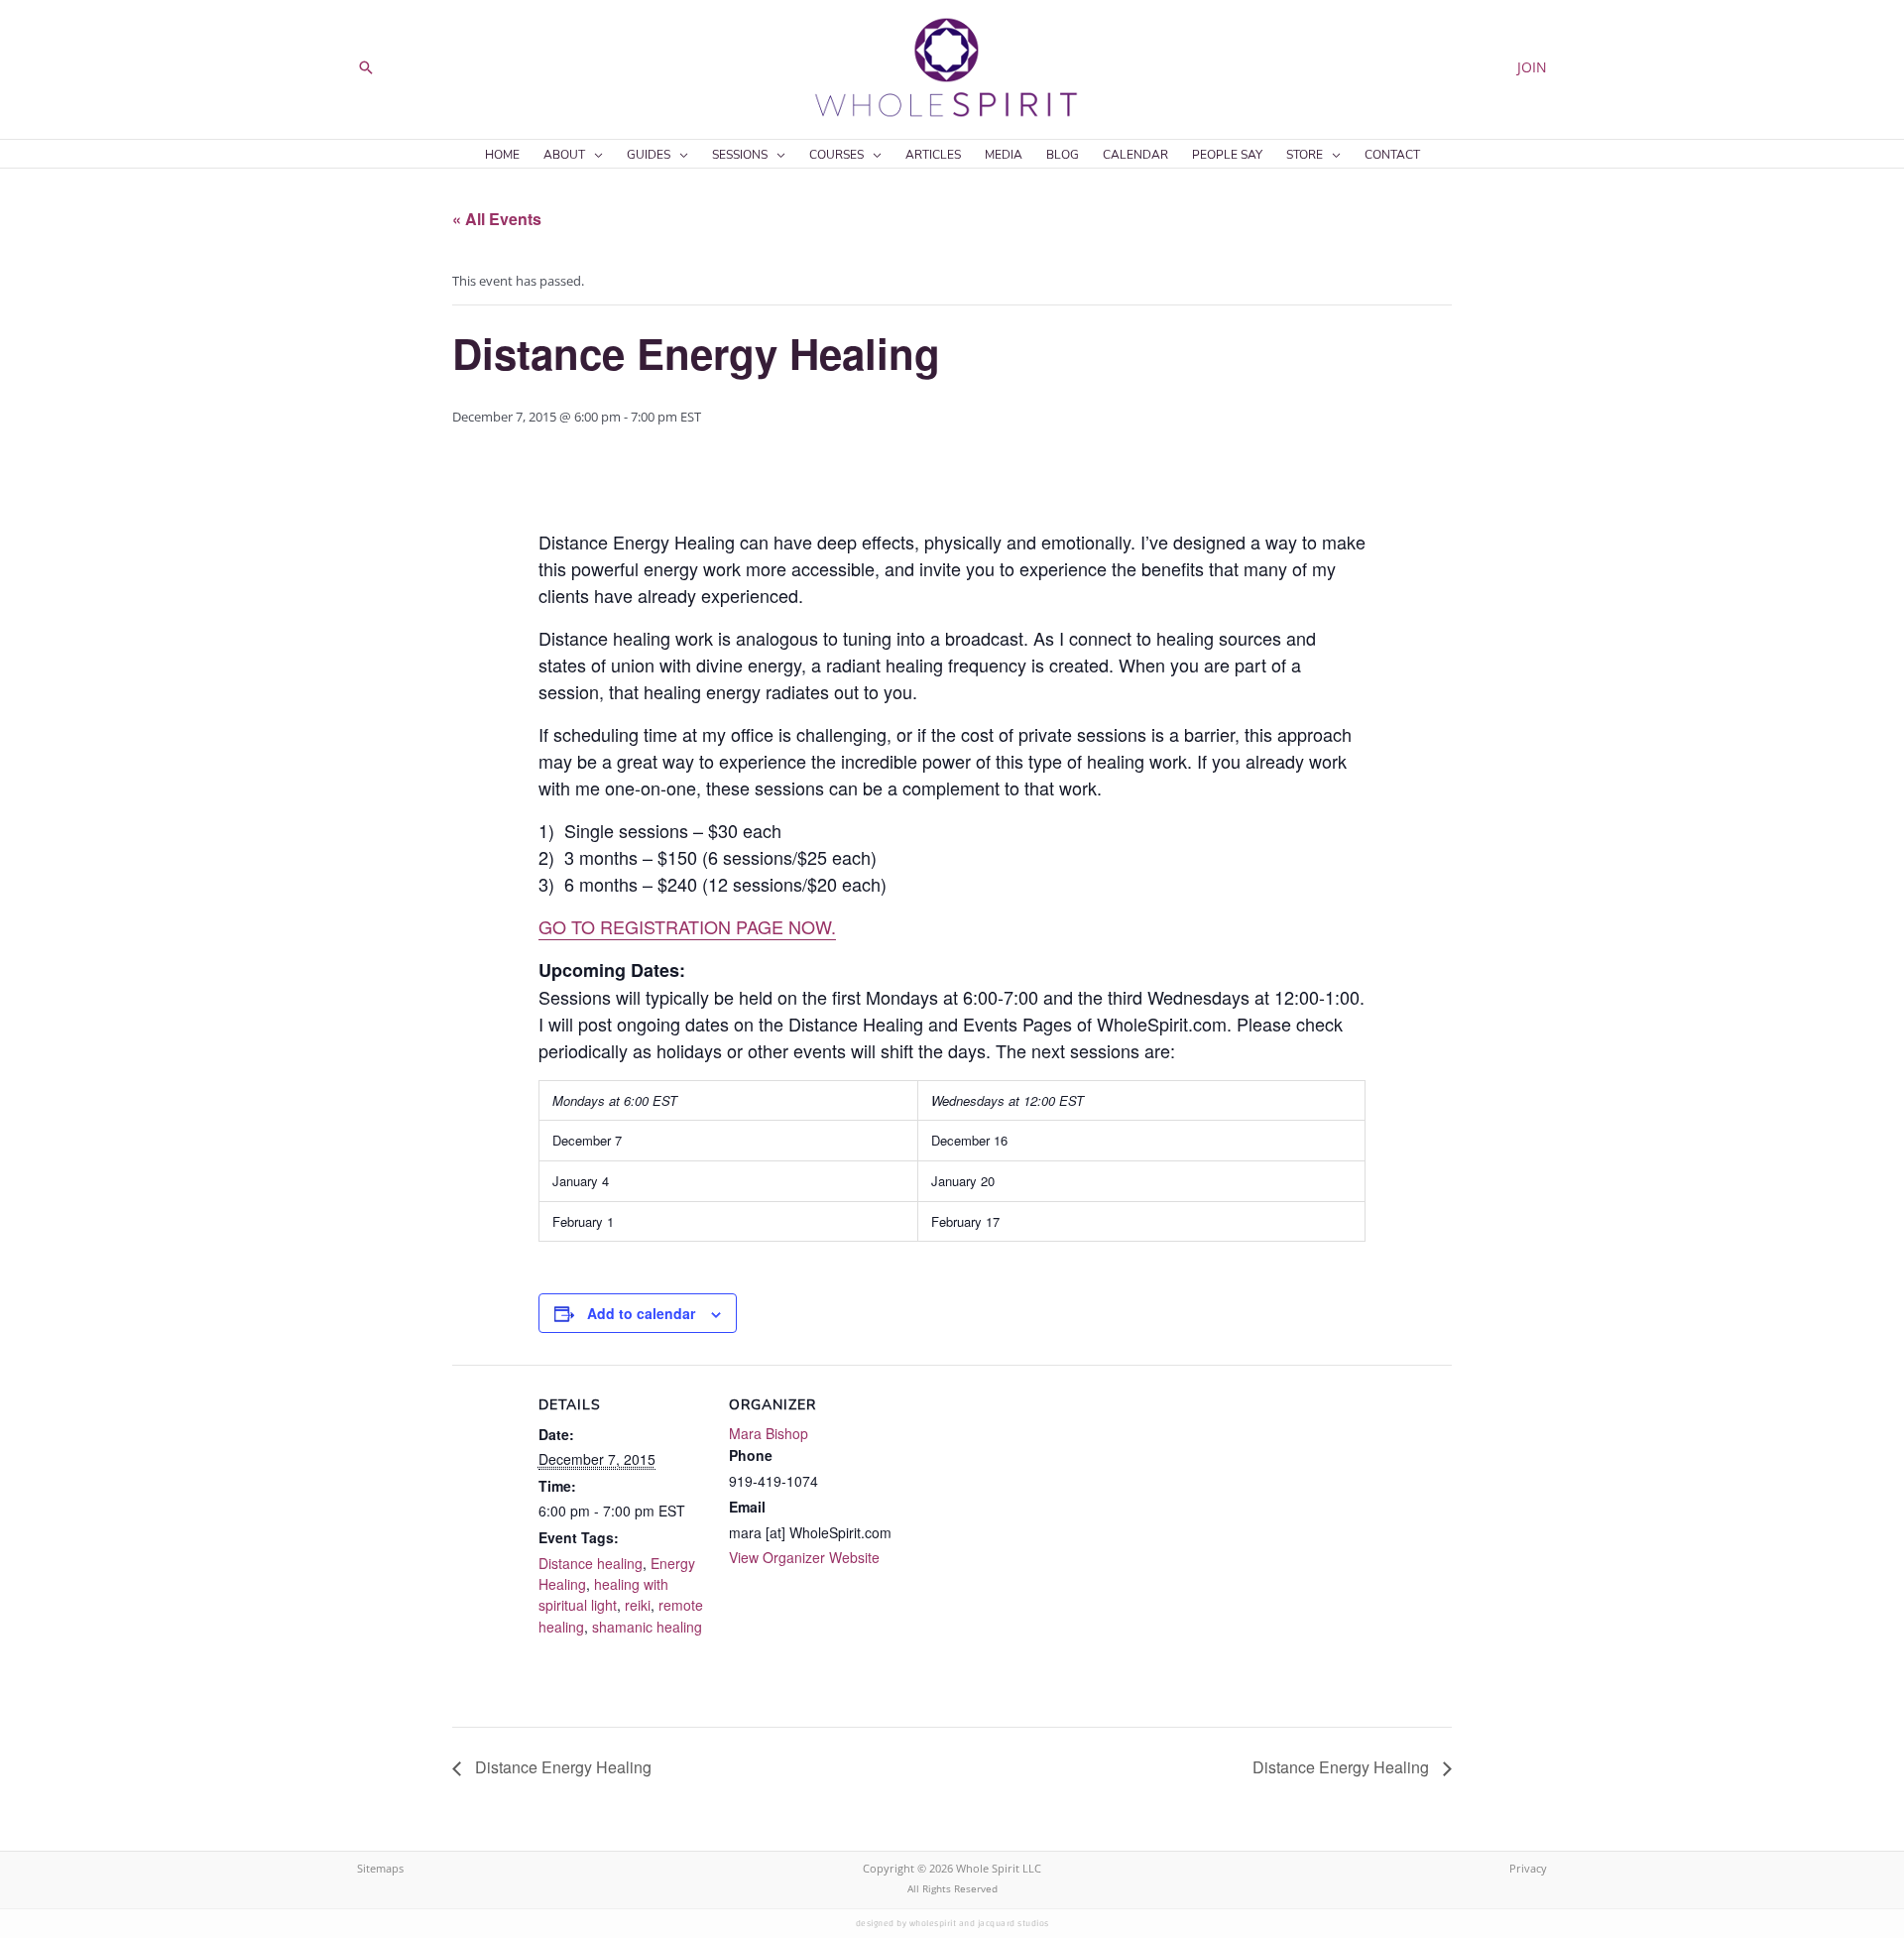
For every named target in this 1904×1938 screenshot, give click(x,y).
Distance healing (591, 1563)
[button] (366, 67)
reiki (638, 1605)
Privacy (1528, 1868)
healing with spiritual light (603, 1594)
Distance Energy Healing (561, 1767)
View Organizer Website (804, 1557)
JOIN (1532, 67)
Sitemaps (380, 1868)
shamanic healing (647, 1627)
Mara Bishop (769, 1433)
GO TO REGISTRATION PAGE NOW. (687, 926)
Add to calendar (641, 1313)
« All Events (497, 219)
